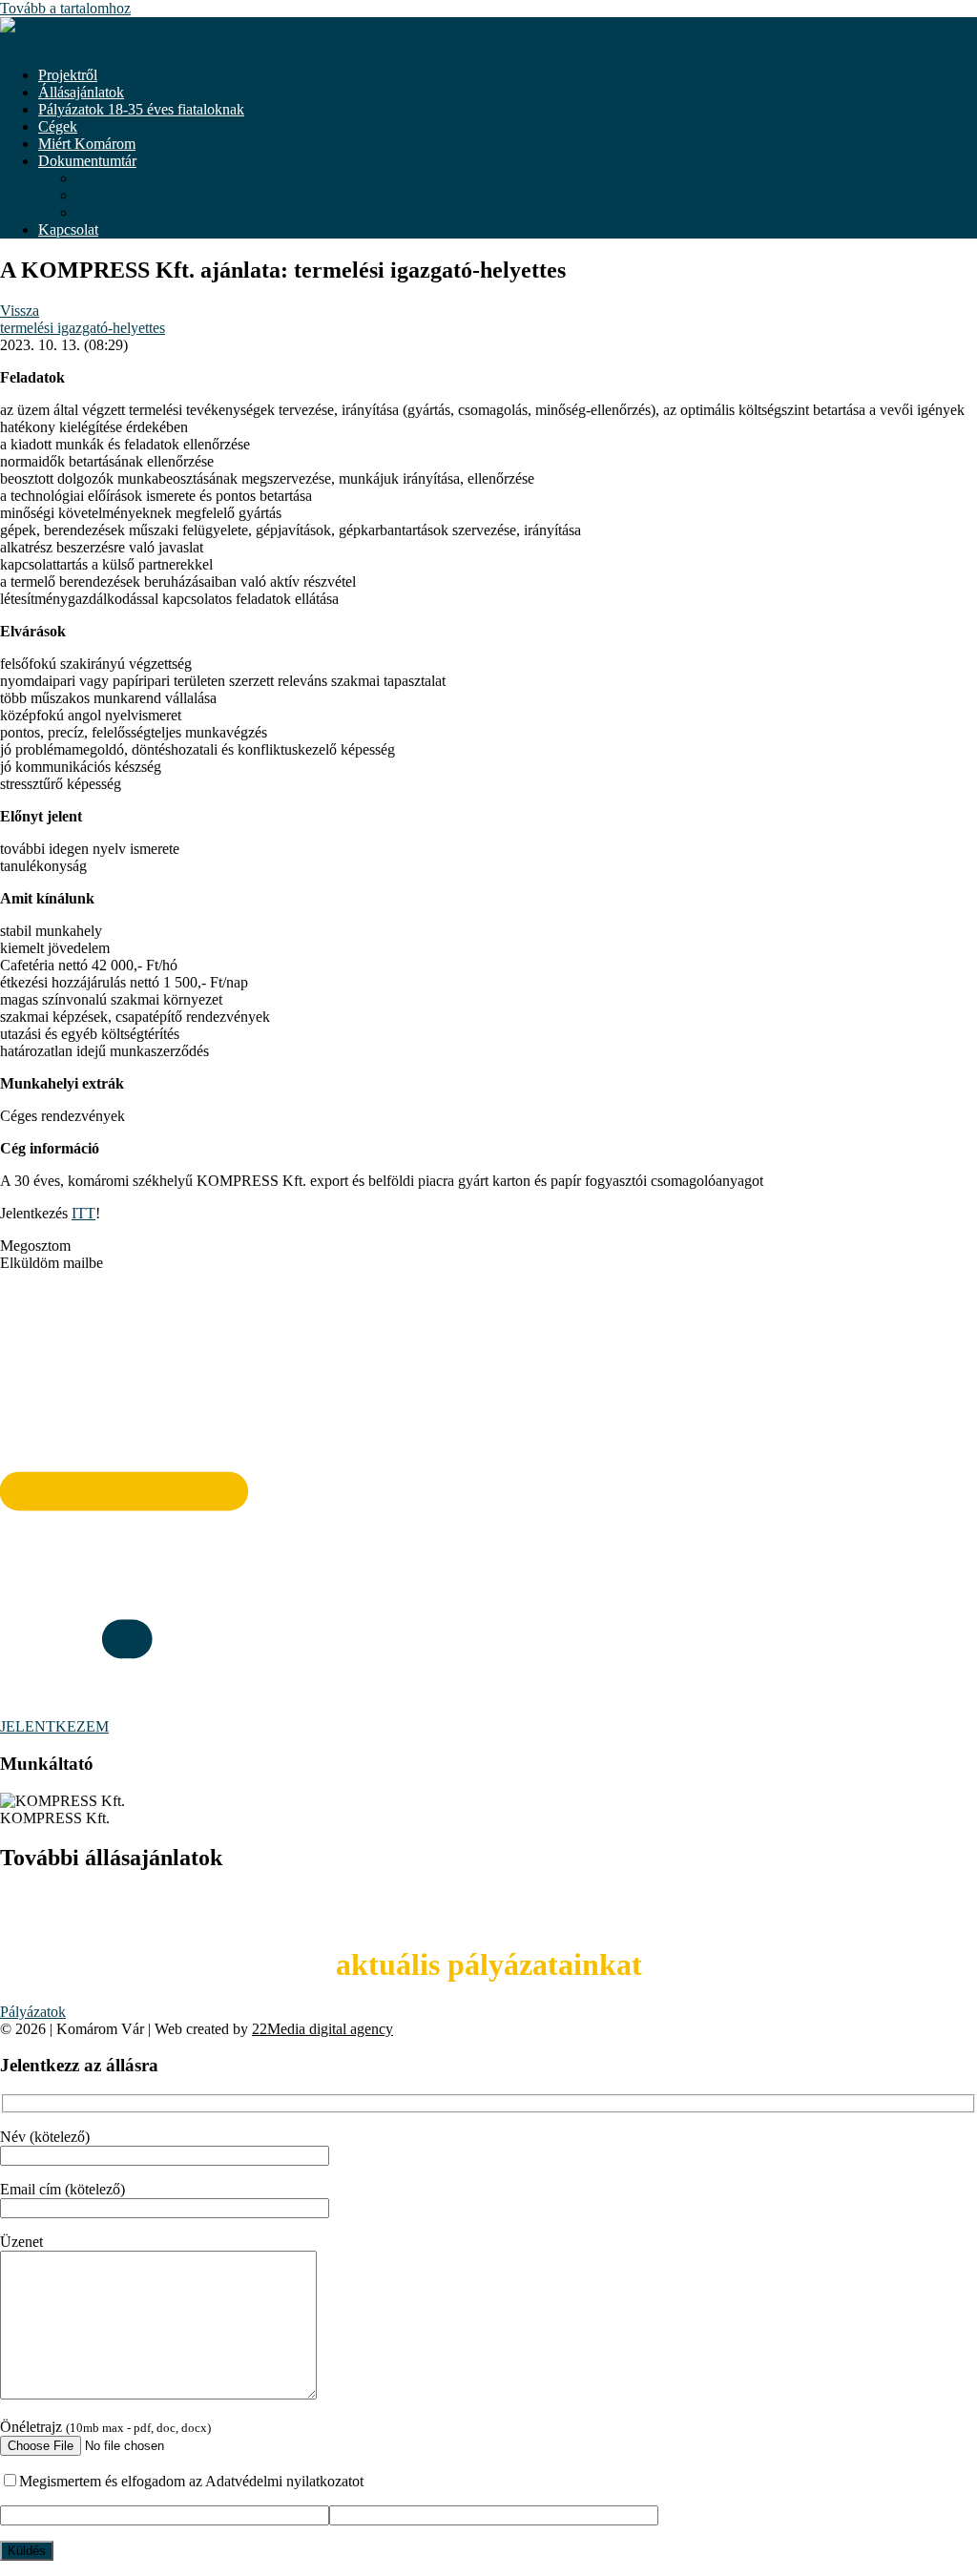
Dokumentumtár (87, 161)
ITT (83, 1213)
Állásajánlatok (81, 92)
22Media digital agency (322, 2029)
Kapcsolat (68, 229)
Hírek (94, 212)
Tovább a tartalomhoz (65, 8)
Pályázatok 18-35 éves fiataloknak (141, 109)
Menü (18, 42)
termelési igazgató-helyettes (83, 328)
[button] (488, 1246)
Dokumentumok (125, 178)
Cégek (58, 126)
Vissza (20, 311)
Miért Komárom (87, 144)
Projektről (68, 75)
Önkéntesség (115, 195)
